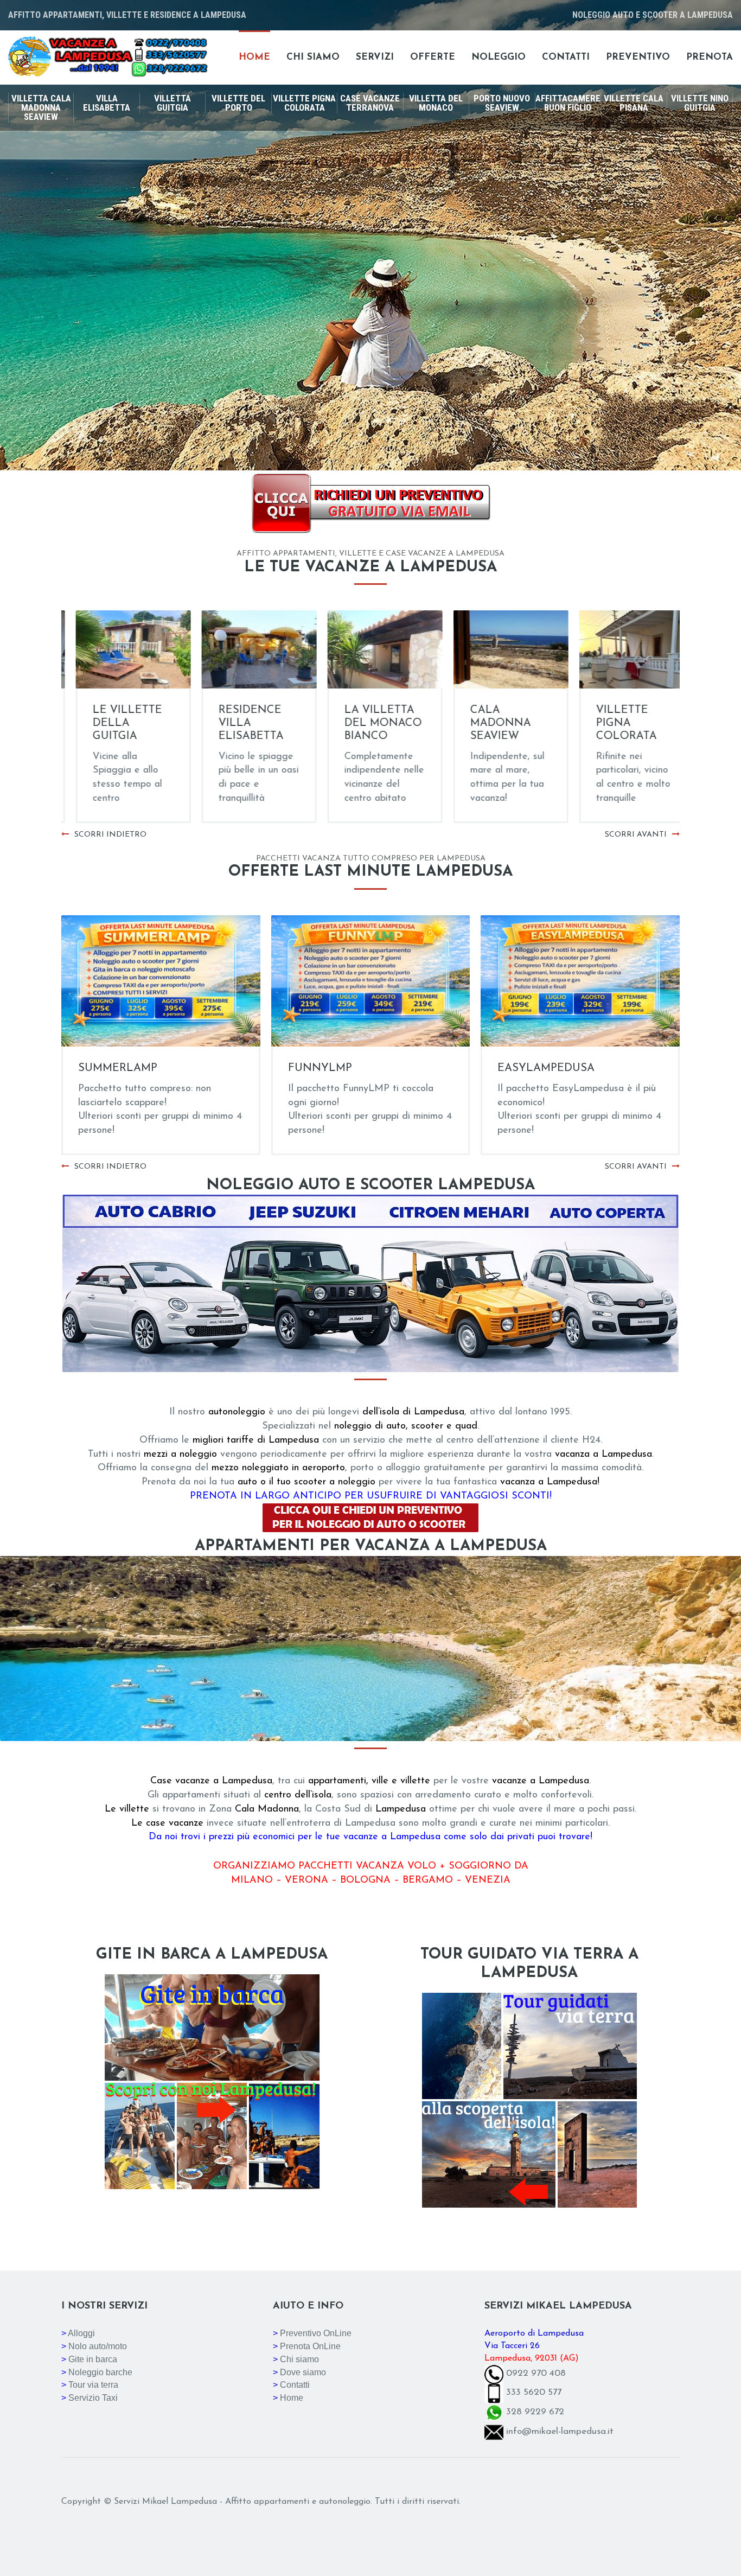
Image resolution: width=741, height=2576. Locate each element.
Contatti (566, 57)
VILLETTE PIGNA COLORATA (486, 723)
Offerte (433, 57)
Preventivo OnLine (316, 2333)
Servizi (375, 57)
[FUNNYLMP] (371, 981)
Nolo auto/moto (98, 2346)
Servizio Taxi (93, 2398)
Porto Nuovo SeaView (502, 103)
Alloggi (81, 2333)
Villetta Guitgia (173, 103)
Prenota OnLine (310, 2346)
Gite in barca (93, 2359)
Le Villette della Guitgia (616, 723)
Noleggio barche (100, 2372)
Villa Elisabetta (107, 103)
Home (254, 57)
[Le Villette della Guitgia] (622, 649)
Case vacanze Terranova (370, 103)
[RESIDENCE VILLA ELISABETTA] (119, 649)
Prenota (710, 57)
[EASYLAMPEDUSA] (580, 981)
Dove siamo (303, 2372)
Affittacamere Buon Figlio (568, 103)
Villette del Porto (238, 103)
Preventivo (638, 57)
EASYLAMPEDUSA (546, 1068)
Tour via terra (93, 2385)
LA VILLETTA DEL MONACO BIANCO (243, 723)
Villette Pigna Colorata (304, 103)
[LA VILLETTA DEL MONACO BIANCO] (245, 649)
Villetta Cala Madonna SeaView (41, 107)
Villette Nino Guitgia (700, 103)
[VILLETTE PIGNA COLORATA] (496, 649)
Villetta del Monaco (436, 103)
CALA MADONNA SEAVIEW (360, 723)
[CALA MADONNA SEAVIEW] (370, 649)
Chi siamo (313, 57)
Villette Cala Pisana (634, 103)
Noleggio (499, 57)
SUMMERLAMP (118, 1068)
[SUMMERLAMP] (161, 981)
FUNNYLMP (320, 1068)
